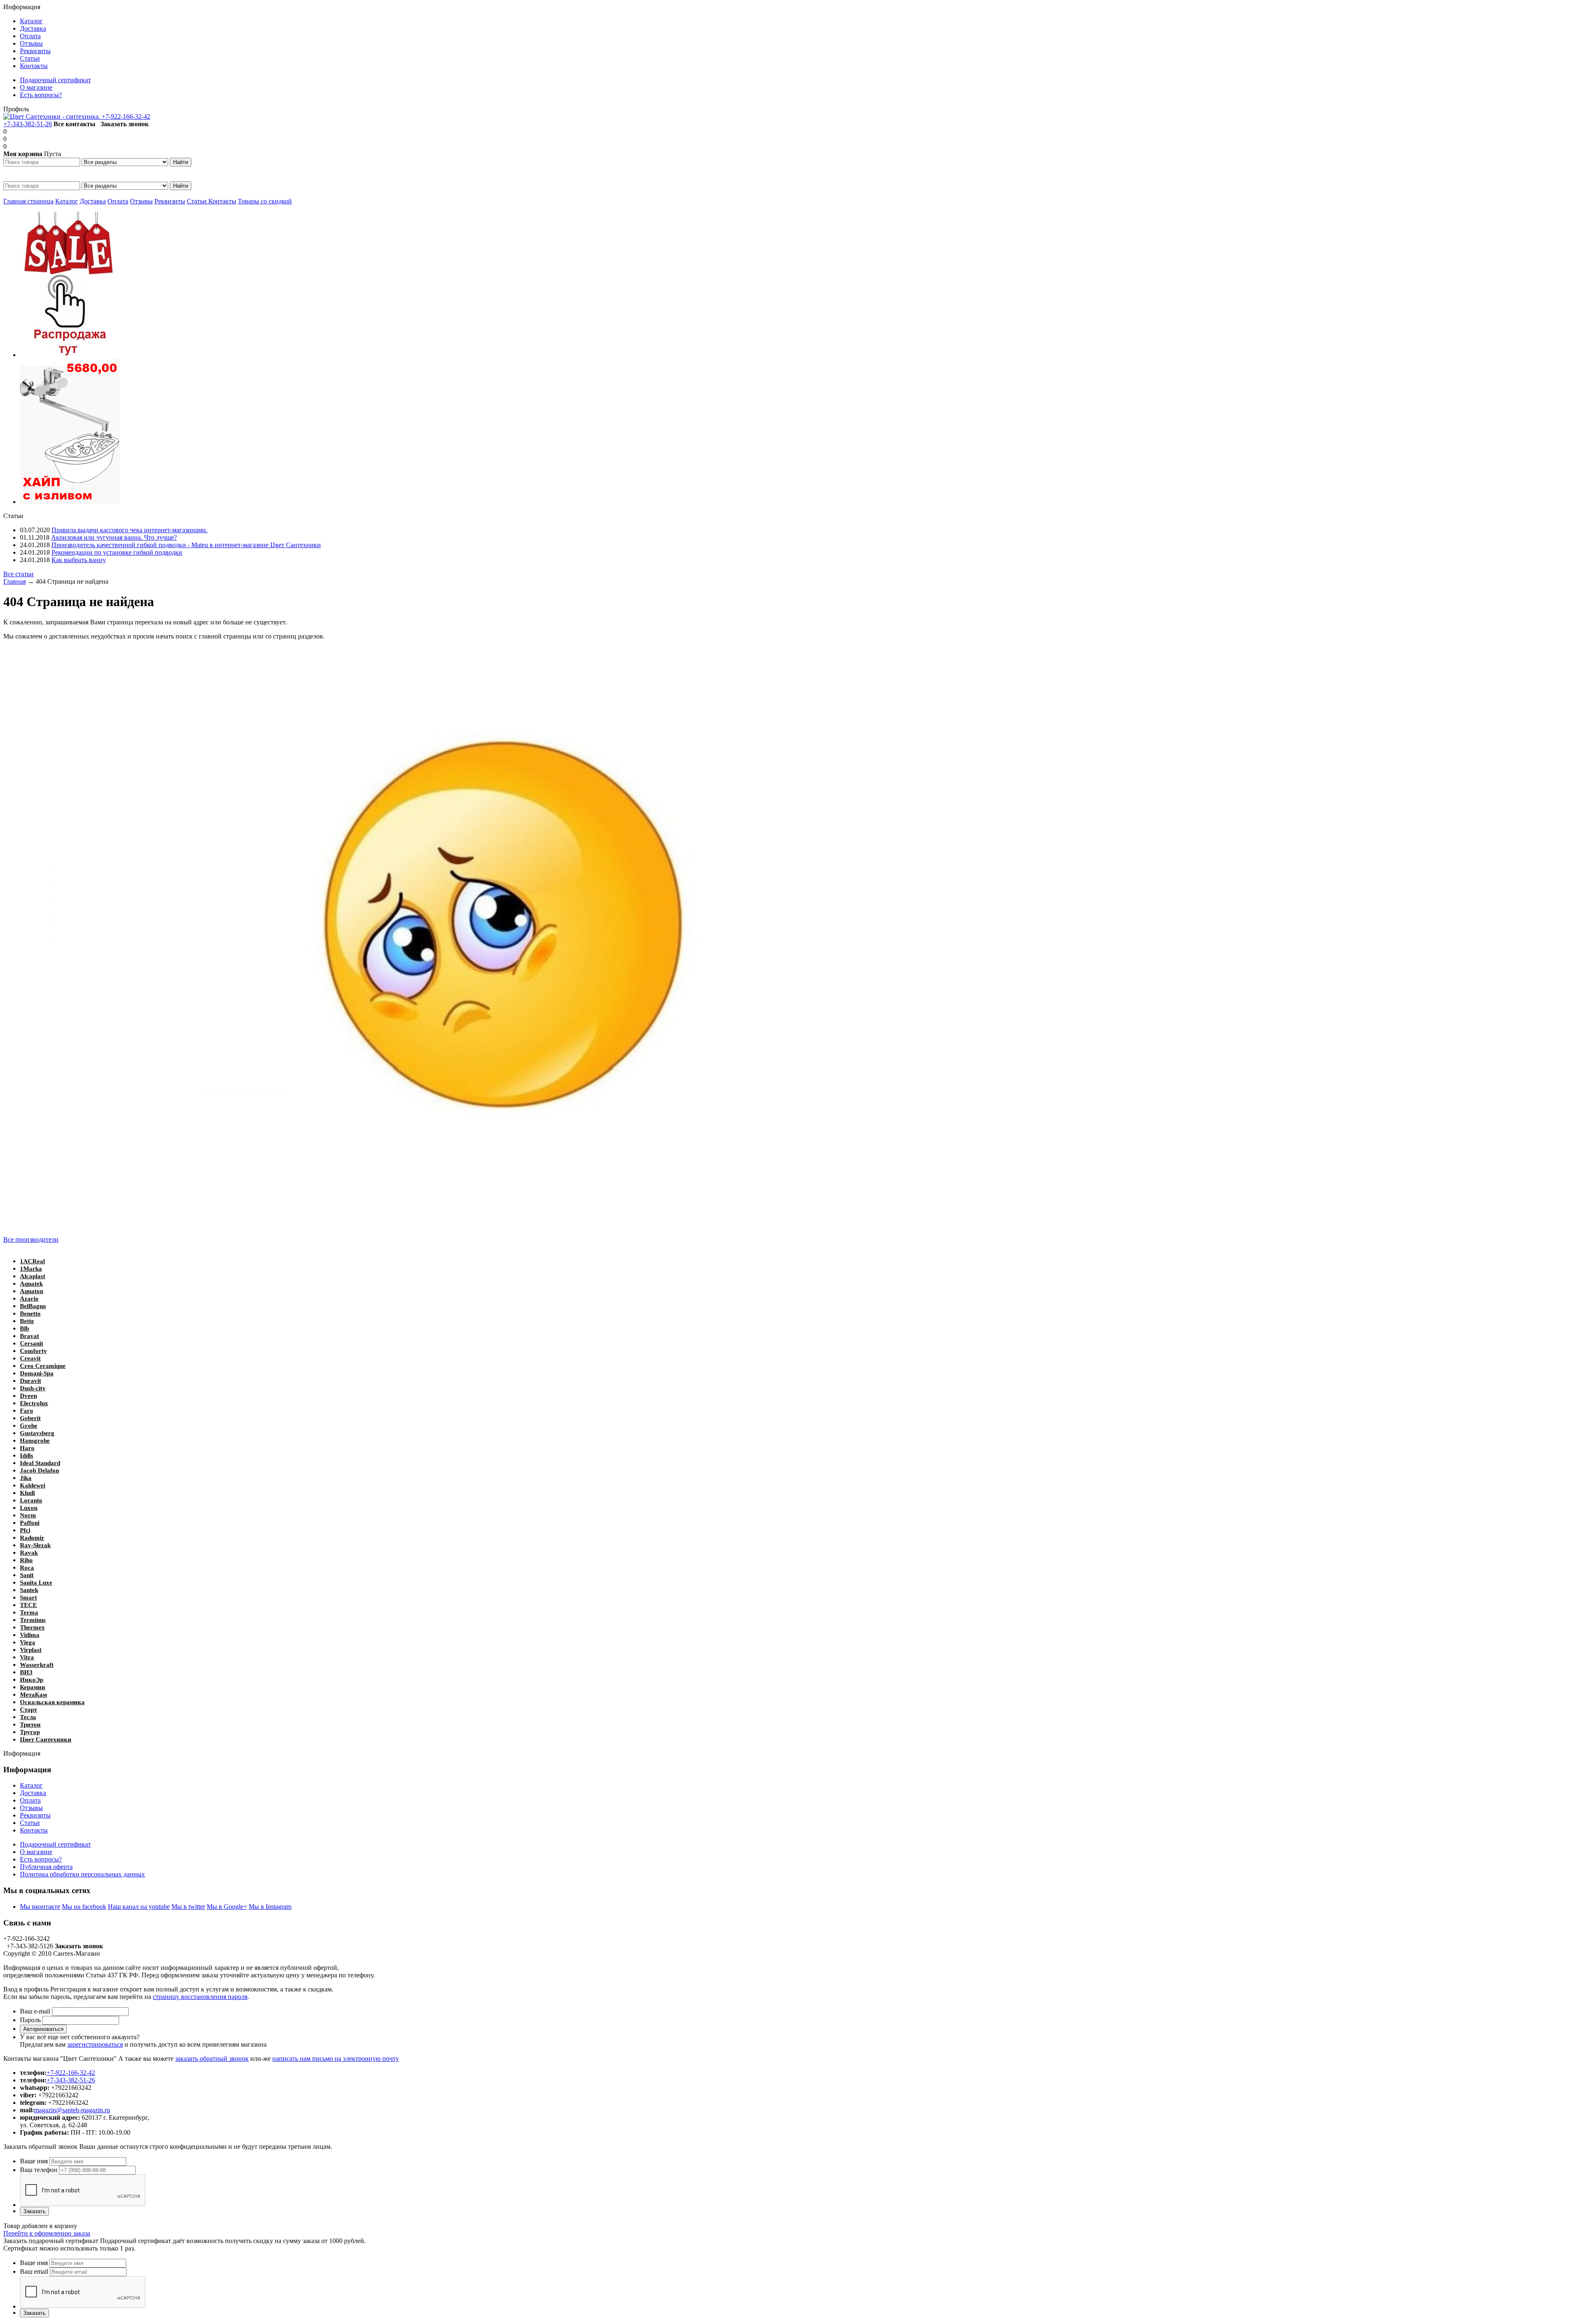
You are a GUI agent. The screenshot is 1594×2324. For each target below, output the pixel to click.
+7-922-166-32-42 (126, 116)
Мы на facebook (84, 1907)
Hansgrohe (35, 1441)
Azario (29, 1299)
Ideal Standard (40, 1463)
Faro (27, 1411)
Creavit (30, 1358)
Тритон (30, 1725)
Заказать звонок (125, 124)
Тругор (30, 1732)
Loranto (31, 1500)
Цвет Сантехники (46, 1739)
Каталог (67, 201)
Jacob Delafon (39, 1470)
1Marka (31, 1269)
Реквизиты (170, 201)
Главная (15, 581)
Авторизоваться (43, 2029)
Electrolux (34, 1403)
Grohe (29, 1426)
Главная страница (28, 201)
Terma (29, 1612)
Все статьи (18, 574)
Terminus (33, 1620)
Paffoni (30, 1523)
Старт (28, 1710)
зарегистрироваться (95, 2044)
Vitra (27, 1657)
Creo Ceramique (43, 1366)
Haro (27, 1448)
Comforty (33, 1351)
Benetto (30, 1314)
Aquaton (32, 1291)
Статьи (198, 201)
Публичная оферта (46, 1867)
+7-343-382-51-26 (28, 124)
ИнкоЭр (32, 1680)
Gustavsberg (37, 1433)
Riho (26, 1560)
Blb (24, 1328)
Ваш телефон (39, 2170)
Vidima (30, 1635)
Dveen (28, 1396)
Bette (27, 1321)
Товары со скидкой (265, 201)
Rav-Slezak (35, 1545)
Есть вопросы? (41, 1859)
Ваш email (34, 2271)
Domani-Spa (37, 1373)
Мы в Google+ (227, 1907)
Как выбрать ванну (79, 560)
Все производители (31, 1239)
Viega (28, 1642)
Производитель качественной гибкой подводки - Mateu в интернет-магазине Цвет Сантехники (186, 545)
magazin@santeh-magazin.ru (72, 2110)
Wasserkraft (37, 1665)
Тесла (28, 1717)
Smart (28, 1597)
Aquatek (31, 1284)
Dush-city (33, 1388)
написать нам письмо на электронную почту (336, 2059)
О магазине (36, 1852)
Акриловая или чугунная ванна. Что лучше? (114, 537)
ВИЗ (26, 1672)
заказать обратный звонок (212, 2059)
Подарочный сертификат (55, 1844)
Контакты (222, 201)
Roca (27, 1568)
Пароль (30, 2020)
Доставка (93, 201)
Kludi (27, 1493)
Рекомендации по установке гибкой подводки (117, 552)
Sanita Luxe (36, 1583)
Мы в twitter (188, 1907)
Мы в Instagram (270, 1907)
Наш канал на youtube (139, 1907)
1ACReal (32, 1261)
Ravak (29, 1553)
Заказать (34, 2211)
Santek (29, 1590)
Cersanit (32, 1343)
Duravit (31, 1381)
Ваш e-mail (35, 2011)
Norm (28, 1515)
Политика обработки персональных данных (82, 1874)
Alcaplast (33, 1276)
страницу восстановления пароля (200, 1997)
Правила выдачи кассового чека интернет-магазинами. (130, 530)
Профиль (16, 109)
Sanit (27, 1575)
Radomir (32, 1538)
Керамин (33, 1687)
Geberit (30, 1418)
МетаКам (33, 1695)
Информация (22, 7)
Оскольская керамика (52, 1702)
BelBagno (33, 1306)
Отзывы (141, 201)
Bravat (29, 1336)
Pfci (25, 1530)
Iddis (27, 1456)
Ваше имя (34, 2161)
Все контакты (75, 124)
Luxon (29, 1508)
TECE (28, 1605)
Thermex (32, 1627)
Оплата (118, 201)
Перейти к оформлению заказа (47, 2233)
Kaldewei (33, 1485)
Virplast (31, 1650)
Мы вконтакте (40, 1907)
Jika (26, 1478)
